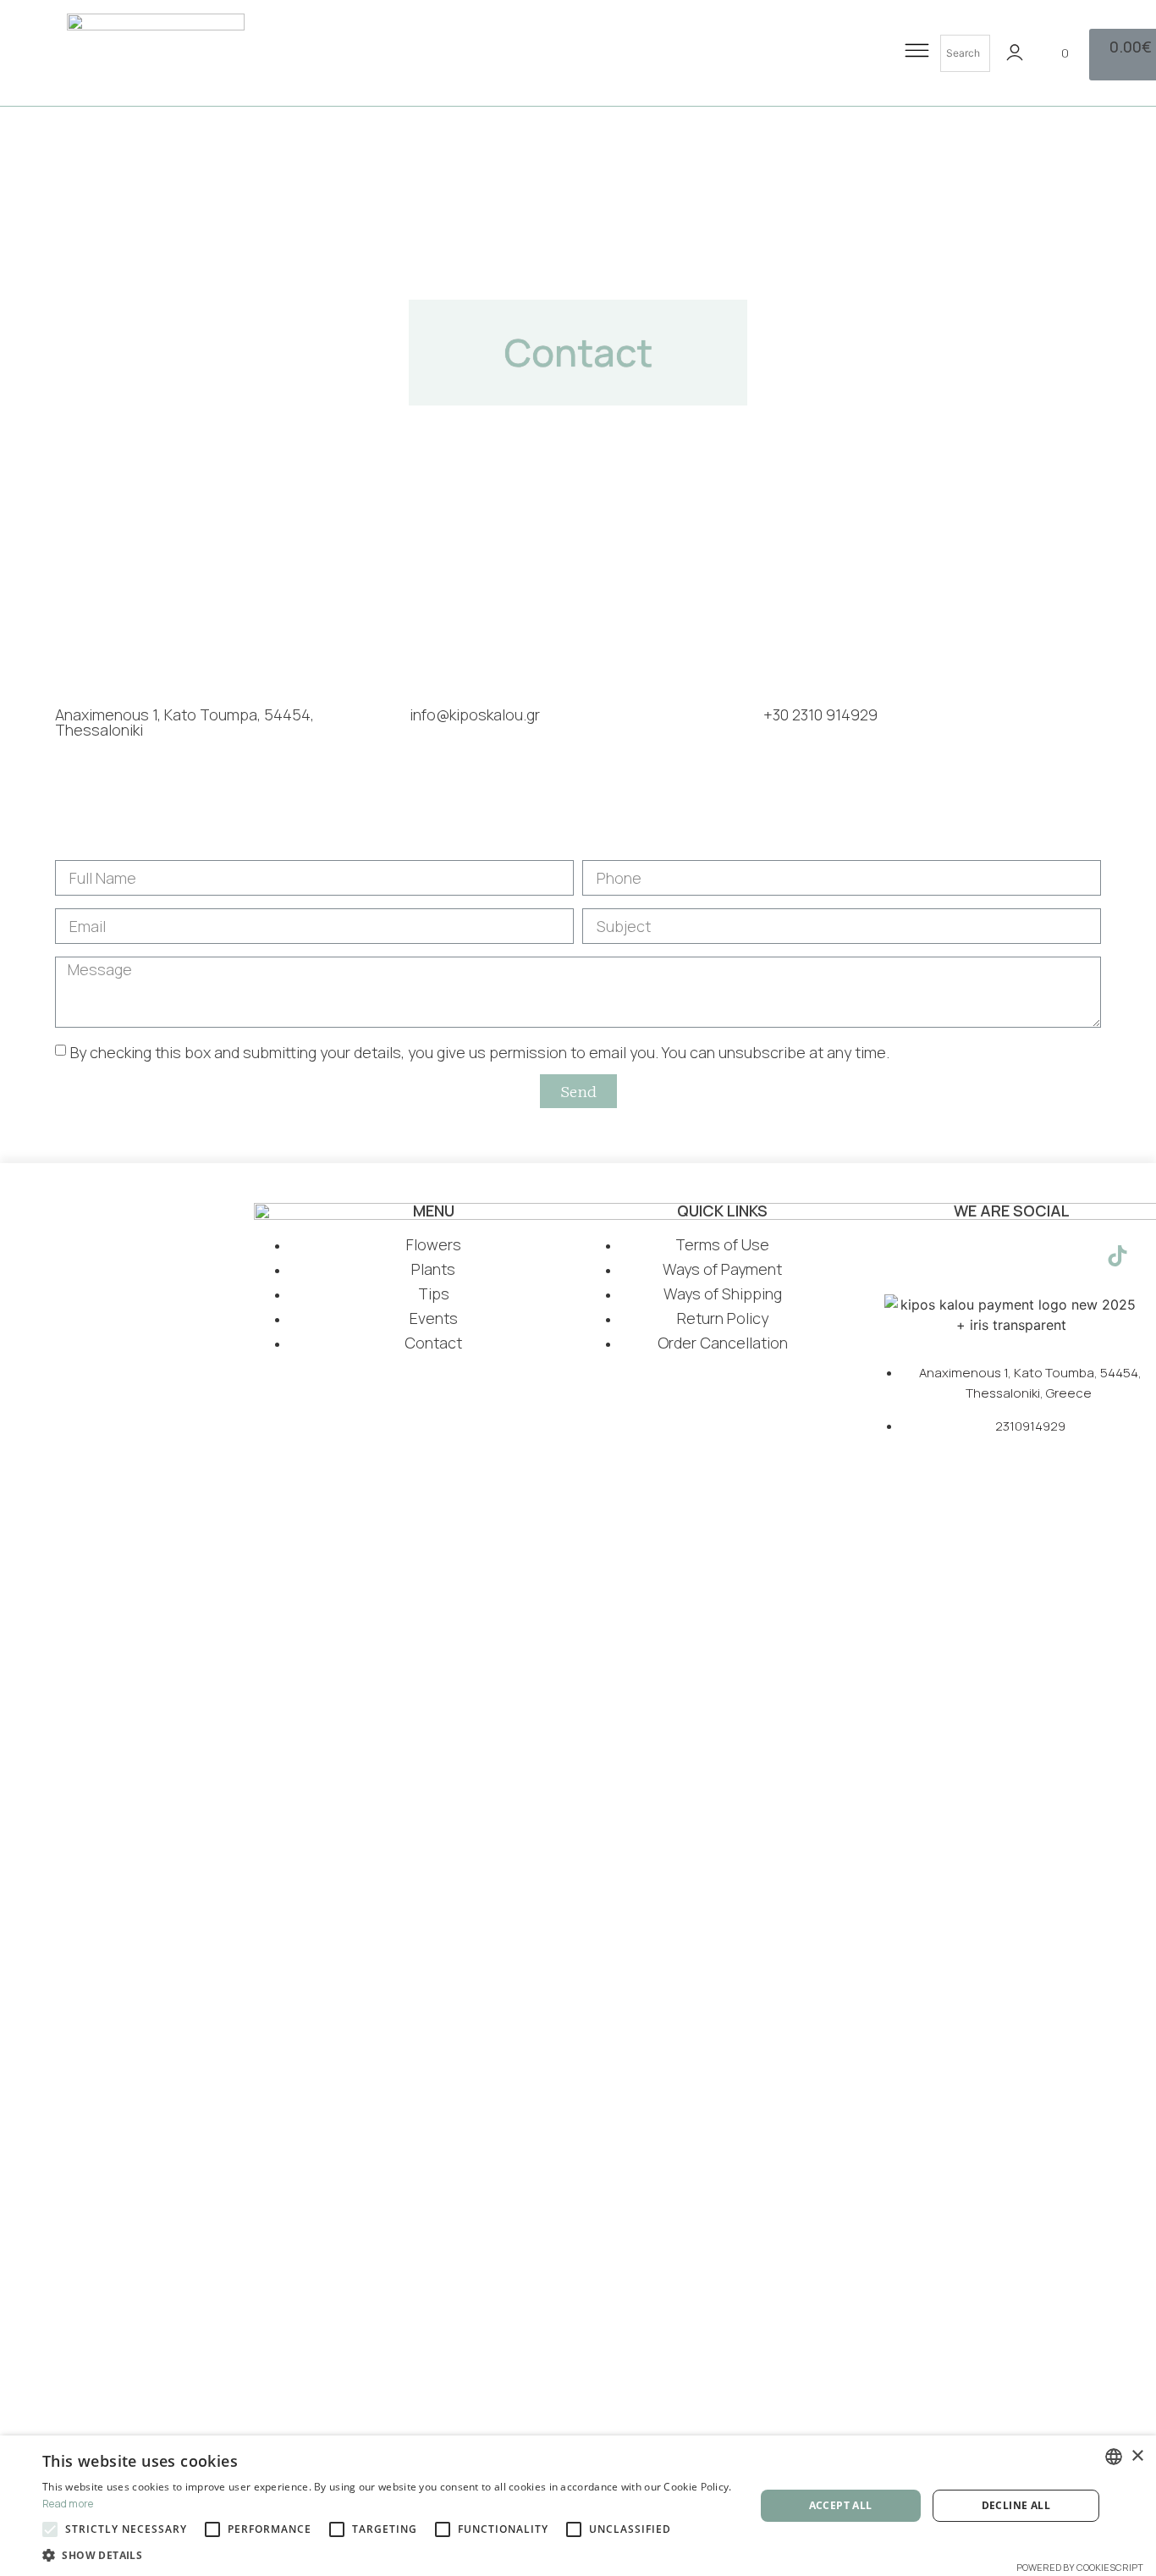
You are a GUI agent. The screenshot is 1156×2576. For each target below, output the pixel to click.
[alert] (578, 2506)
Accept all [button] (841, 2505)
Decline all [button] (1016, 2505)
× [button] (1137, 2456)
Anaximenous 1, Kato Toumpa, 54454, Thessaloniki (184, 722)
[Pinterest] (1075, 1256)
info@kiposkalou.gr (475, 714)
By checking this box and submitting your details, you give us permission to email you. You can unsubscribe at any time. (480, 1052)
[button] (388, 2555)
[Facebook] (906, 1256)
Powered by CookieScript (1080, 2567)
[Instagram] (948, 1256)
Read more (68, 2504)
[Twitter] (990, 1256)
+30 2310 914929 (820, 714)
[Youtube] (1032, 1256)
